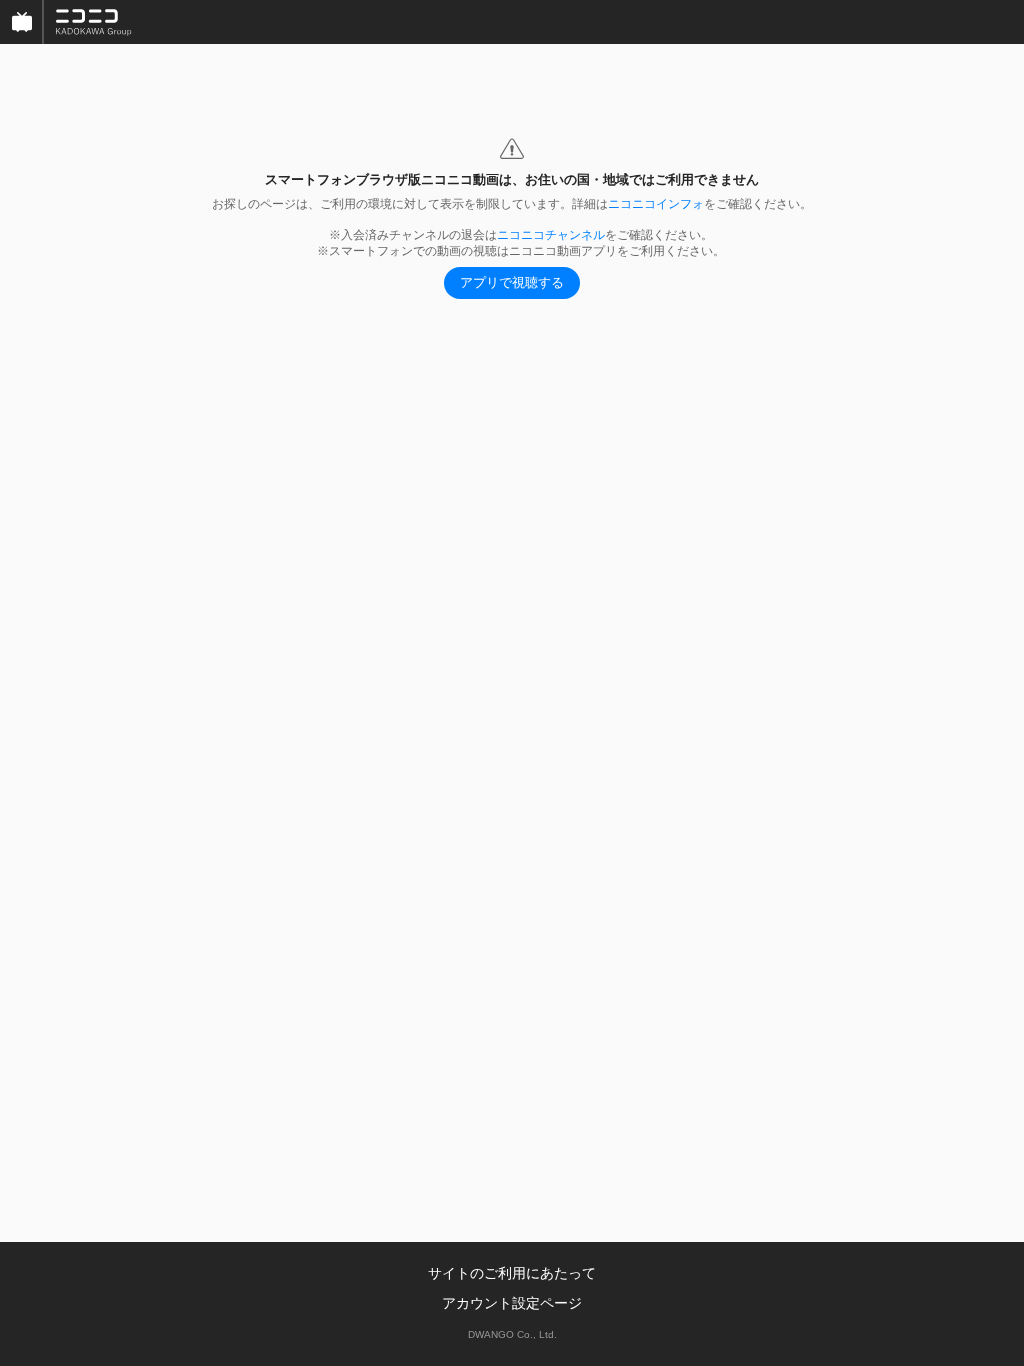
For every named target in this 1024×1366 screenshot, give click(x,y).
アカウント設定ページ (512, 1303)
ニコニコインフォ (656, 204)
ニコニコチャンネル (551, 235)
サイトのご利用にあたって (512, 1273)
